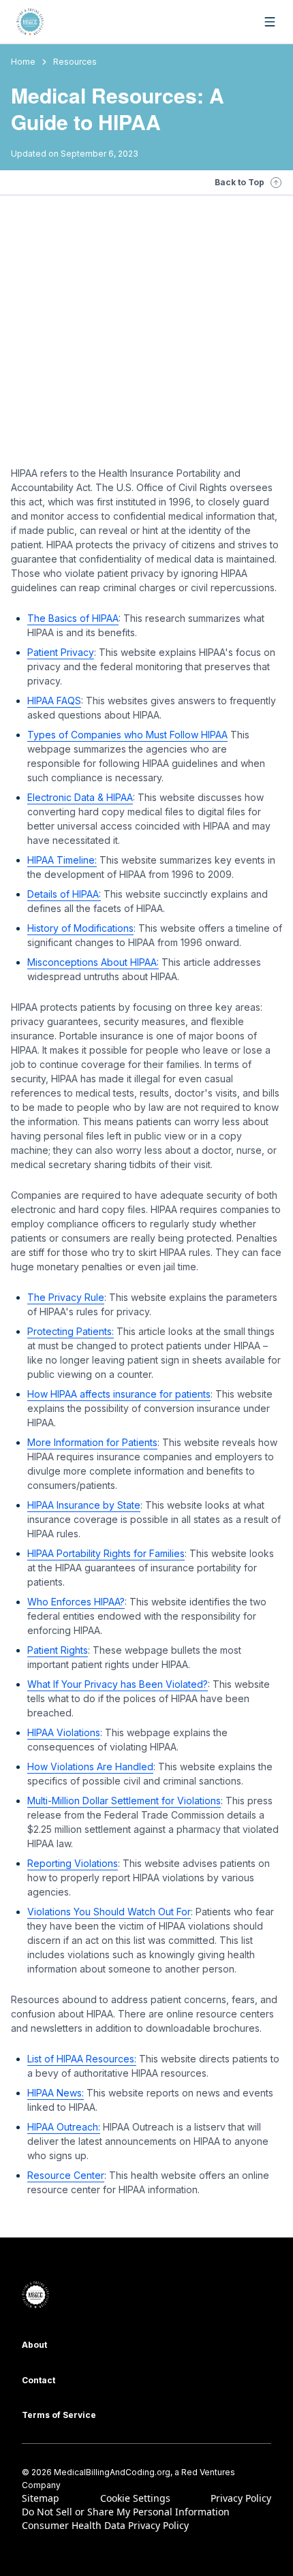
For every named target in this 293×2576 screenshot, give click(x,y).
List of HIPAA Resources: (82, 2059)
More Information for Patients (92, 1442)
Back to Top (240, 182)
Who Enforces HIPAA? (76, 1602)
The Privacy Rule (66, 1297)
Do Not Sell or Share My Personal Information (126, 2512)
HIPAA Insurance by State (84, 1505)
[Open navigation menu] (270, 22)
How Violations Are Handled (90, 1766)
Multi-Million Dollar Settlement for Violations (124, 1801)
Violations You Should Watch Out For (109, 1912)
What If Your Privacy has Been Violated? (118, 1684)
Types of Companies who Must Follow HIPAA (127, 735)
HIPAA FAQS (54, 701)
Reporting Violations (73, 1863)
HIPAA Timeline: (62, 860)
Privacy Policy (241, 2498)
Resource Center (66, 2175)
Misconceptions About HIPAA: (93, 962)
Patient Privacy (61, 652)
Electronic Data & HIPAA (80, 797)
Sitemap (41, 2498)
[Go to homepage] (30, 22)
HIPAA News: (56, 2093)
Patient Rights (58, 1650)
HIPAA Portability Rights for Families (106, 1553)
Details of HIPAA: (64, 894)
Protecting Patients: (71, 1331)
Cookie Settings (135, 2498)
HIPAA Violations (64, 1732)
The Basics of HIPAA (73, 618)
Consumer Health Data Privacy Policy (105, 2525)
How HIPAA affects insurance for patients (119, 1394)
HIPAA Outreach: (64, 2127)
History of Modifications (80, 928)
